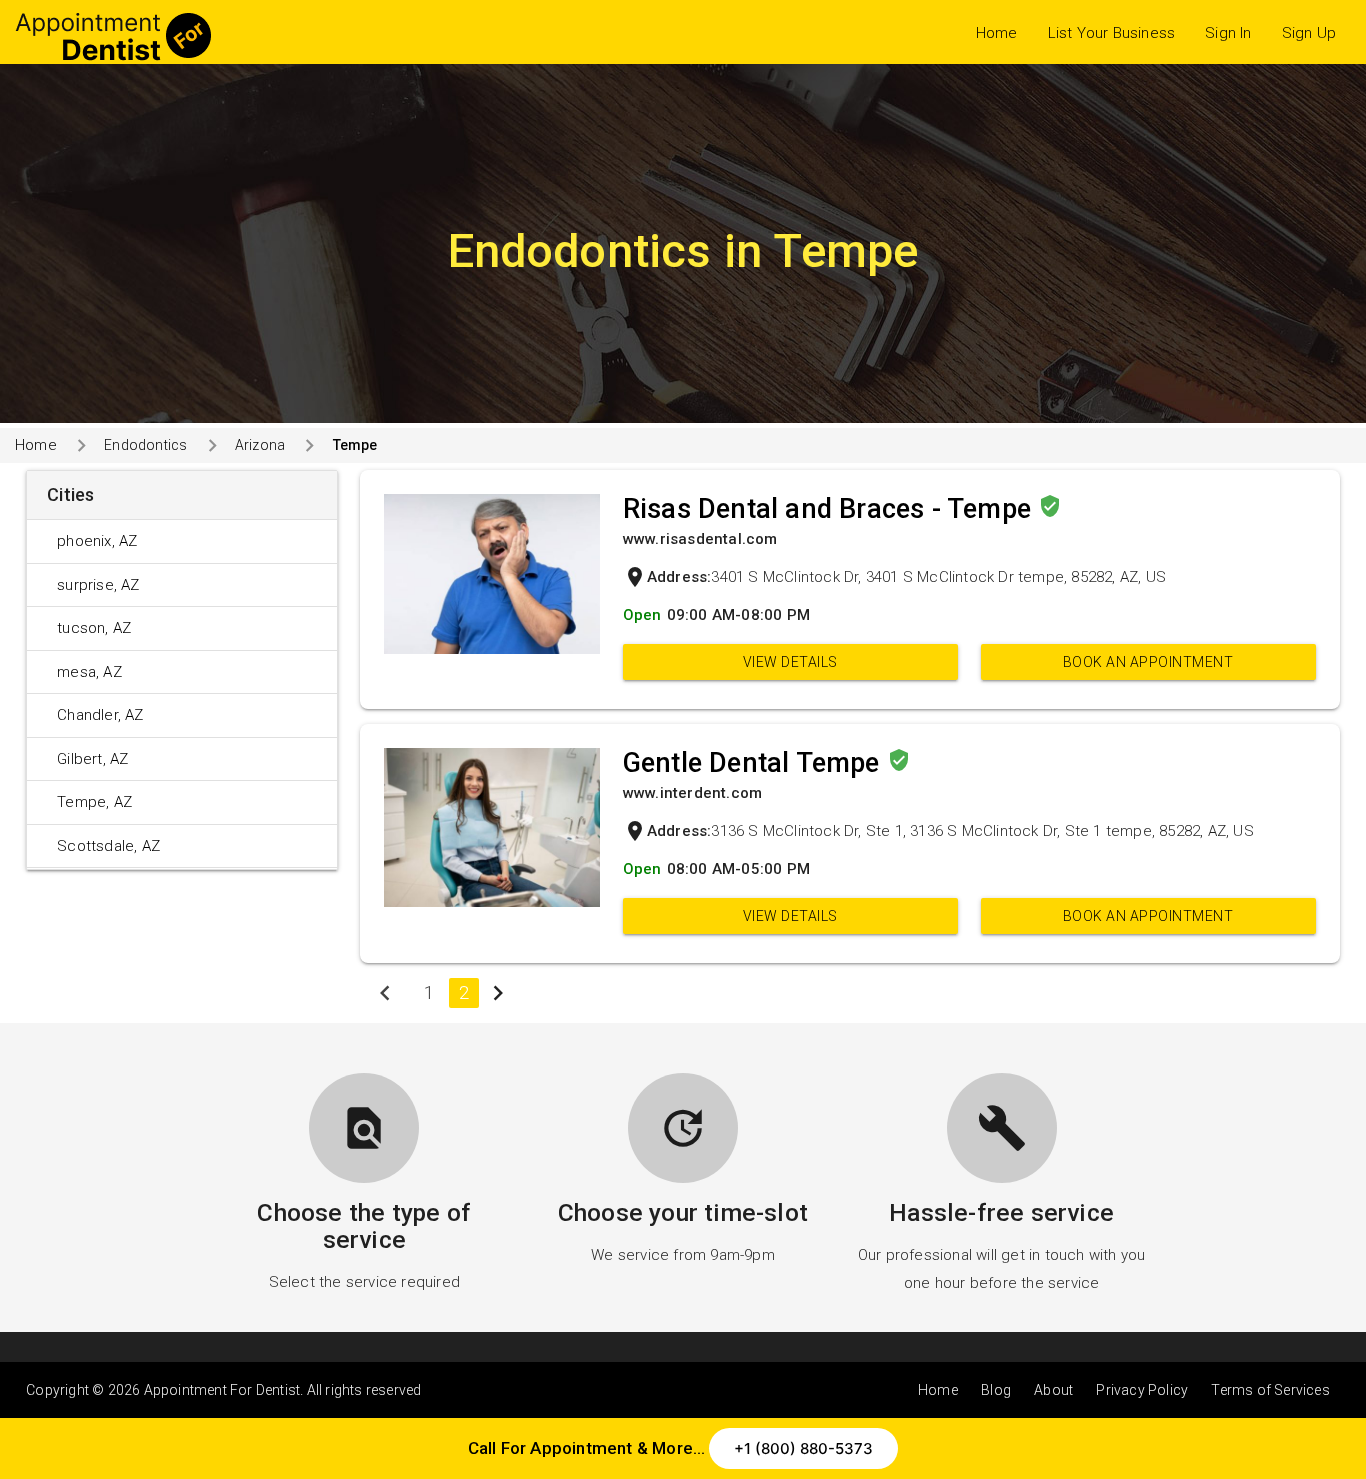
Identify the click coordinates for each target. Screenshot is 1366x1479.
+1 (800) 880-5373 (803, 1448)
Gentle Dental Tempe (755, 763)
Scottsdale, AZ (108, 846)
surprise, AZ (98, 585)
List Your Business (1112, 33)
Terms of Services (1270, 1390)
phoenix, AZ (97, 541)
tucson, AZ (94, 628)
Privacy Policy (1142, 1390)
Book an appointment (1148, 662)
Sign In (1228, 33)
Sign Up (1309, 33)
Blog (996, 1390)
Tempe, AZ (94, 802)
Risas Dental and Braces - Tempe (830, 509)
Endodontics (145, 445)
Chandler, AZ (100, 715)
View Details (790, 662)
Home (997, 33)
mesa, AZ (89, 672)
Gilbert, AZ (92, 759)
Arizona (260, 445)
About (1053, 1390)
